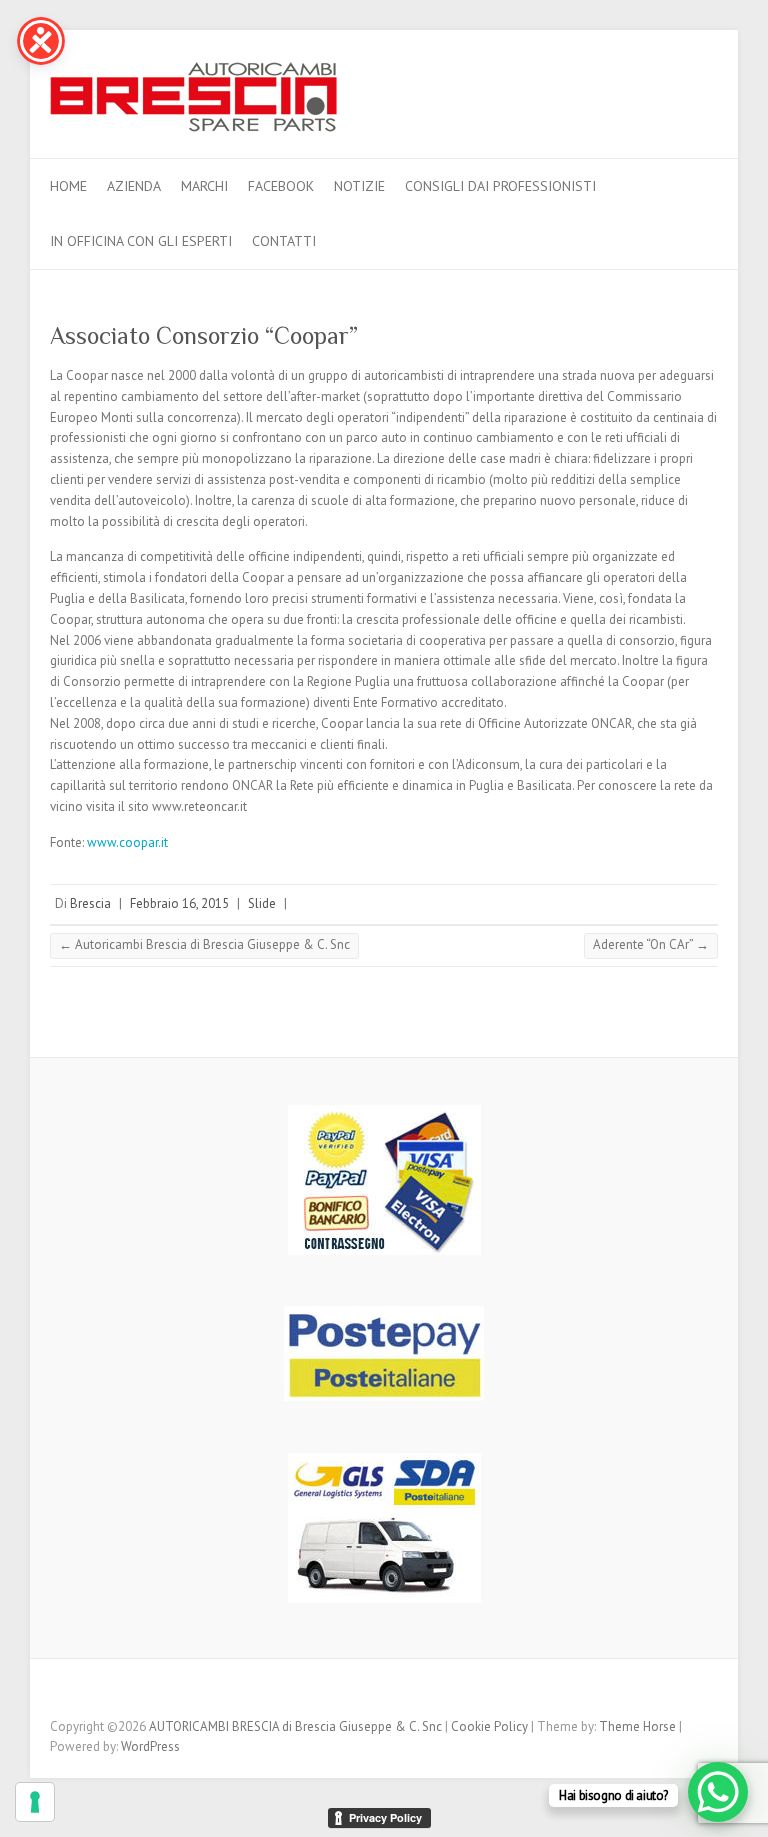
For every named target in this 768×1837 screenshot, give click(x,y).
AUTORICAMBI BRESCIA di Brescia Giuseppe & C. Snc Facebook (703, 86)
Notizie (359, 186)
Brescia (90, 903)
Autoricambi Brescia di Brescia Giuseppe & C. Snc (204, 944)
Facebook (281, 186)
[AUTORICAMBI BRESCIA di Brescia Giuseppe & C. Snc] (193, 103)
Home (68, 186)
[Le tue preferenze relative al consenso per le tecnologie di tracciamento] (35, 1802)
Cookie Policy (489, 1726)
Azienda (134, 186)
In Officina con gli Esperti (141, 241)
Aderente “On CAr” (651, 944)
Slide (262, 903)
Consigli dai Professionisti (500, 186)
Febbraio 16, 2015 (179, 903)
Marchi (204, 186)
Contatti (284, 241)
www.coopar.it (127, 842)
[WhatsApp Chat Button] (718, 1792)
